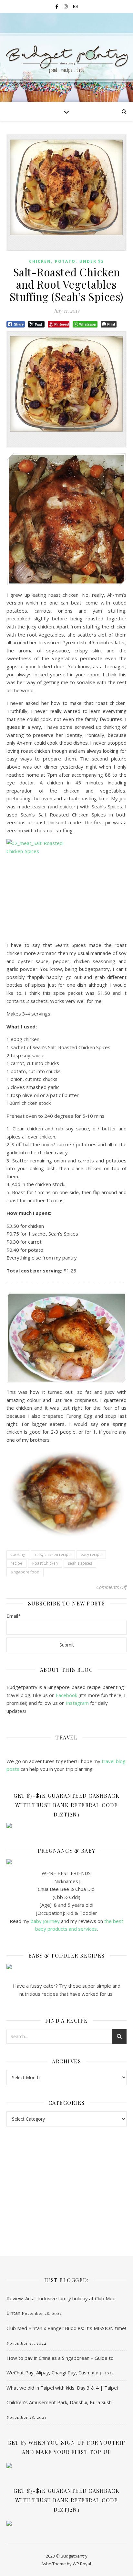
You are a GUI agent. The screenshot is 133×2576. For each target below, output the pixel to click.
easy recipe (91, 1554)
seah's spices (80, 1563)
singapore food (25, 1572)
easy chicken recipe (53, 1554)
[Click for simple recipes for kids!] (66, 1967)
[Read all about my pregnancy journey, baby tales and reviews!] (66, 1862)
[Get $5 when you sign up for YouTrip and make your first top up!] (66, 2466)
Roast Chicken (45, 1563)
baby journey (45, 1921)
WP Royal (82, 2564)
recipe (16, 1563)
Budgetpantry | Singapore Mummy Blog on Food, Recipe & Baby (67, 55)
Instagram (78, 1703)
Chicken (40, 261)
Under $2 (92, 261)
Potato (65, 261)
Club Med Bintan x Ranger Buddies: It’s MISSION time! (66, 2328)
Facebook (66, 1695)
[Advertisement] (66, 2185)
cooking (18, 1554)
